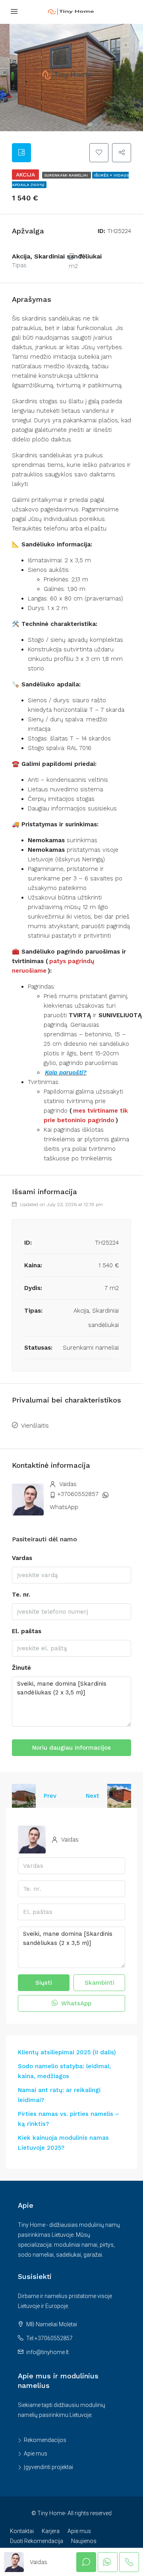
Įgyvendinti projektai (48, 2467)
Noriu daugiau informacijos (71, 1748)
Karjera (51, 2531)
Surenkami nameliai (67, 175)
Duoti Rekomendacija (37, 2541)
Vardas (22, 1558)
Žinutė (21, 1668)
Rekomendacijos (45, 2440)
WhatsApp (64, 1507)
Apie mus (36, 2454)
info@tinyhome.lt (47, 2352)
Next (93, 1796)
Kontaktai (22, 2531)
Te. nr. (21, 1595)
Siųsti (44, 1983)
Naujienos (84, 2541)
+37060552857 (78, 1494)
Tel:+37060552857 (49, 2338)
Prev (50, 1796)
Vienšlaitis (35, 1426)
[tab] (21, 153)
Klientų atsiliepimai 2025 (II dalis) (67, 2052)
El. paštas (27, 1631)
